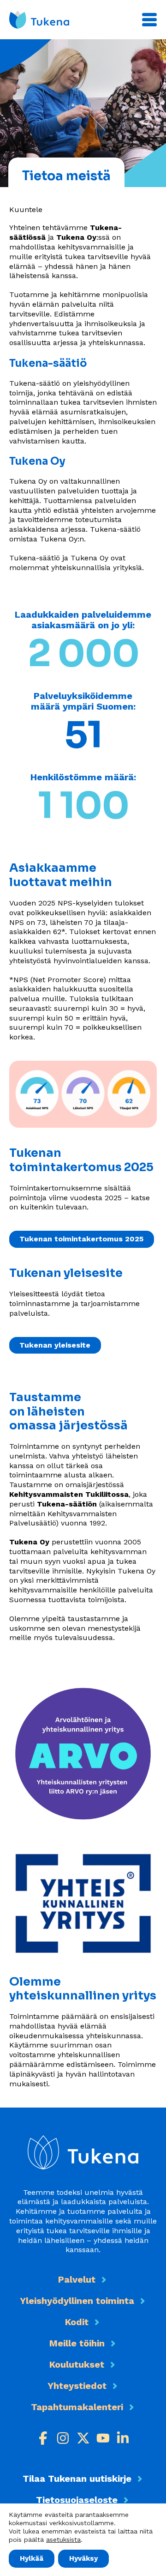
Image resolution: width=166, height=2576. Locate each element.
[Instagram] (63, 2438)
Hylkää (32, 2558)
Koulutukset (77, 2364)
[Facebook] (43, 2438)
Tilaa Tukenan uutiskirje (77, 2479)
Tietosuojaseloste (77, 2500)
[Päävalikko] (149, 20)
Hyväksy (83, 2558)
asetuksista (63, 2540)
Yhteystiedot (77, 2386)
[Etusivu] (39, 20)
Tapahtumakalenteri (77, 2407)
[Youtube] (103, 2438)
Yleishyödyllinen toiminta (77, 2301)
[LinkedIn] (123, 2438)
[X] (83, 2438)
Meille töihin (77, 2343)
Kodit (77, 2322)
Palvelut (77, 2279)
